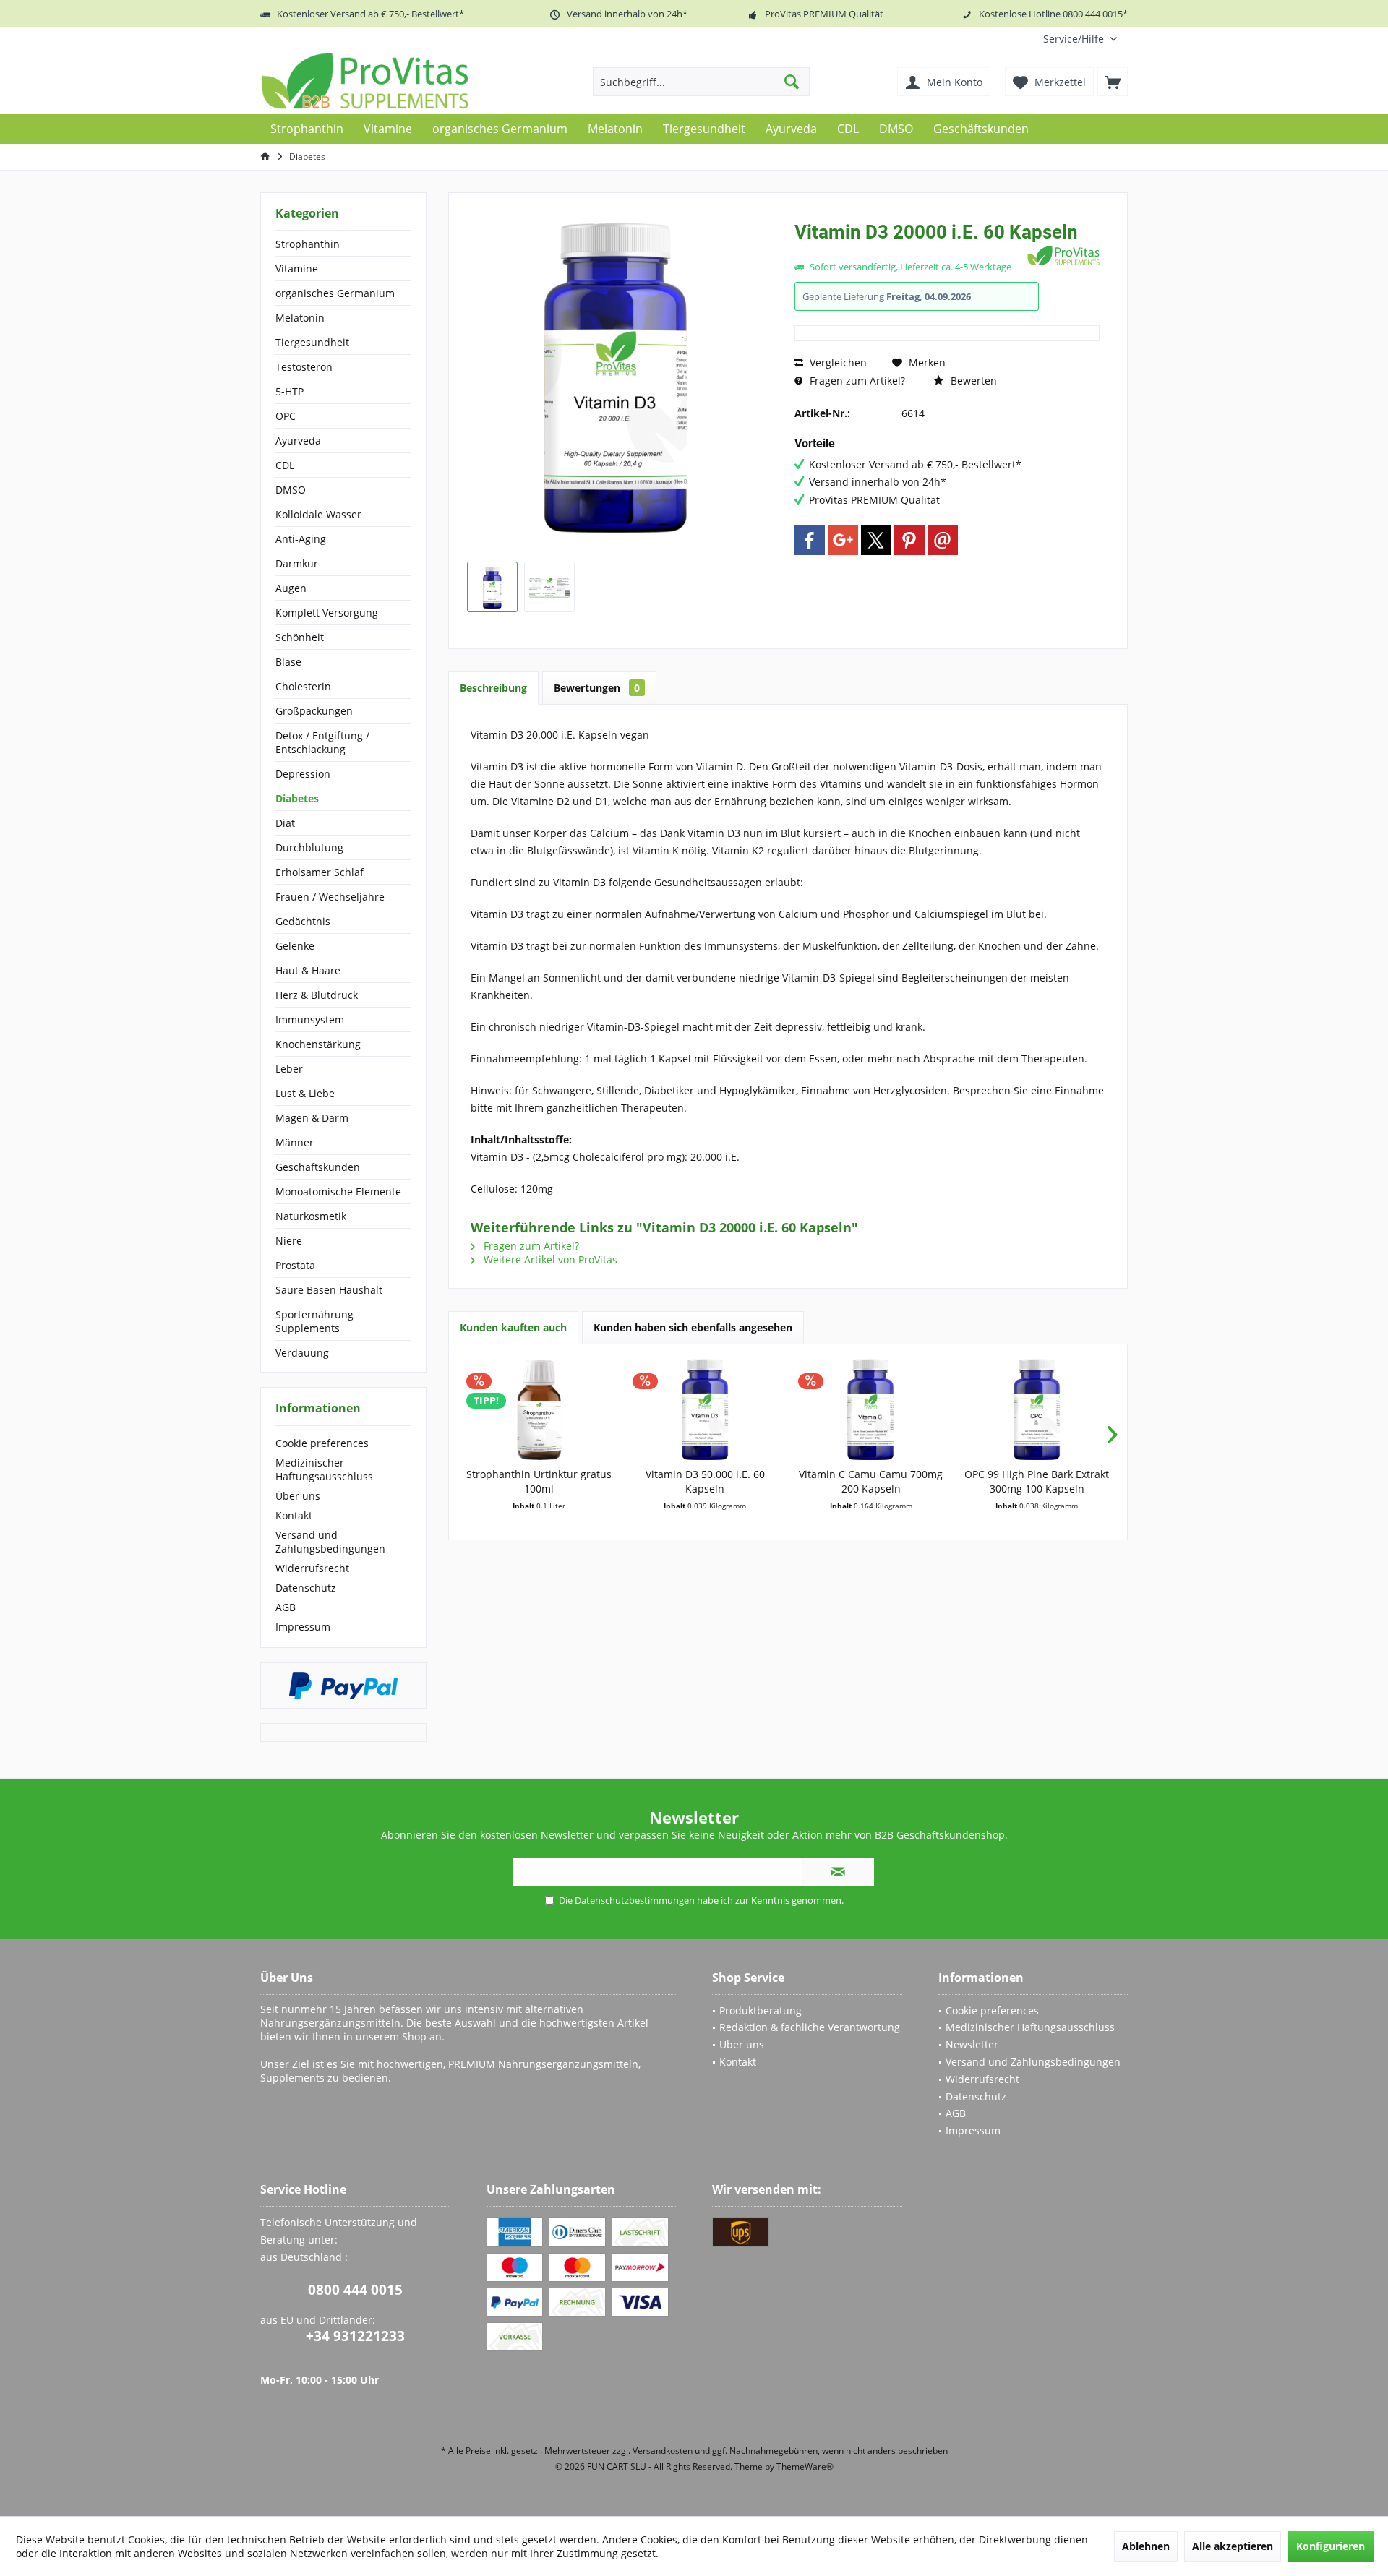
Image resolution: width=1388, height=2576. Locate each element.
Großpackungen (314, 711)
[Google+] (843, 540)
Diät (285, 823)
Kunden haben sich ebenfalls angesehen (693, 1327)
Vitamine (297, 269)
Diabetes (297, 798)
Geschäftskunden (318, 1167)
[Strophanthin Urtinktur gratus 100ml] (539, 1409)
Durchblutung (309, 847)
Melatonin (300, 318)
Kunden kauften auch (513, 1327)
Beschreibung (493, 688)
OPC (286, 416)
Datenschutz (306, 1588)
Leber (289, 1069)
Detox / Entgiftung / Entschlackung (322, 742)
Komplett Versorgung (327, 613)
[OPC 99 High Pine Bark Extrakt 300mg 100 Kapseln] (1037, 1409)
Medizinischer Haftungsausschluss (324, 1469)
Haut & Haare (308, 970)
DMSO (291, 490)
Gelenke (295, 946)
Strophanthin (308, 244)
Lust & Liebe (305, 1093)
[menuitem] (1080, 39)
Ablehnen (1146, 2546)
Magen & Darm (312, 1118)
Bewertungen (597, 688)
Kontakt (294, 1515)
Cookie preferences (322, 1443)
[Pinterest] (909, 540)
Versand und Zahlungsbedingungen (330, 1542)
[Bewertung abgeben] (909, 251)
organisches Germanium (335, 293)
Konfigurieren (1331, 2546)
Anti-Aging (301, 539)
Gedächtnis (303, 921)
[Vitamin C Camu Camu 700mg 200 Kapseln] (871, 1409)
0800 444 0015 (355, 2290)
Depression (303, 774)
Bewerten (972, 381)
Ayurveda (298, 441)
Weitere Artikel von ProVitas (549, 1259)
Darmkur (297, 563)
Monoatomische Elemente (338, 1192)
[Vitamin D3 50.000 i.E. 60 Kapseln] (706, 1409)
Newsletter (972, 2044)
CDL (285, 465)
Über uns (298, 1496)
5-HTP (290, 391)
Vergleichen (837, 362)
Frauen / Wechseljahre (330, 897)
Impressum (303, 1627)
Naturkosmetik (311, 1216)
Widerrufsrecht (312, 1568)
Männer (295, 1142)
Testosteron (304, 367)
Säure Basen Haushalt (329, 1290)
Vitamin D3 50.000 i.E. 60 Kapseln (705, 1481)
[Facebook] (810, 540)
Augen (291, 588)
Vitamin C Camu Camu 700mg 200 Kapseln (871, 1481)
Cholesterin (303, 686)
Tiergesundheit (312, 342)
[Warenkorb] (1113, 82)
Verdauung (302, 1353)
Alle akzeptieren (1233, 2546)
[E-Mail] (943, 540)
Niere (289, 1241)
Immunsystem (310, 1019)
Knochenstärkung (318, 1044)
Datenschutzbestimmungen (635, 1900)
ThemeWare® (805, 2466)
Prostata (295, 1265)
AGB (286, 1607)
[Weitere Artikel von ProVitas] (1063, 256)
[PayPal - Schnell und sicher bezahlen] (343, 1686)
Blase (288, 662)
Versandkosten (663, 2451)
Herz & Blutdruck (317, 995)
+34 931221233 (355, 2336)
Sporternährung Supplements (314, 1321)
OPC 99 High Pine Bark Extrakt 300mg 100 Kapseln (1037, 1481)
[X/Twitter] (876, 540)
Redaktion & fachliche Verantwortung (810, 2027)
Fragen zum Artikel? (856, 381)
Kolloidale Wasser (318, 514)
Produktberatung (761, 2010)
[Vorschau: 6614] (492, 587)
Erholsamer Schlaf (320, 872)
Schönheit (300, 637)
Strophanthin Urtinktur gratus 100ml (539, 1481)
